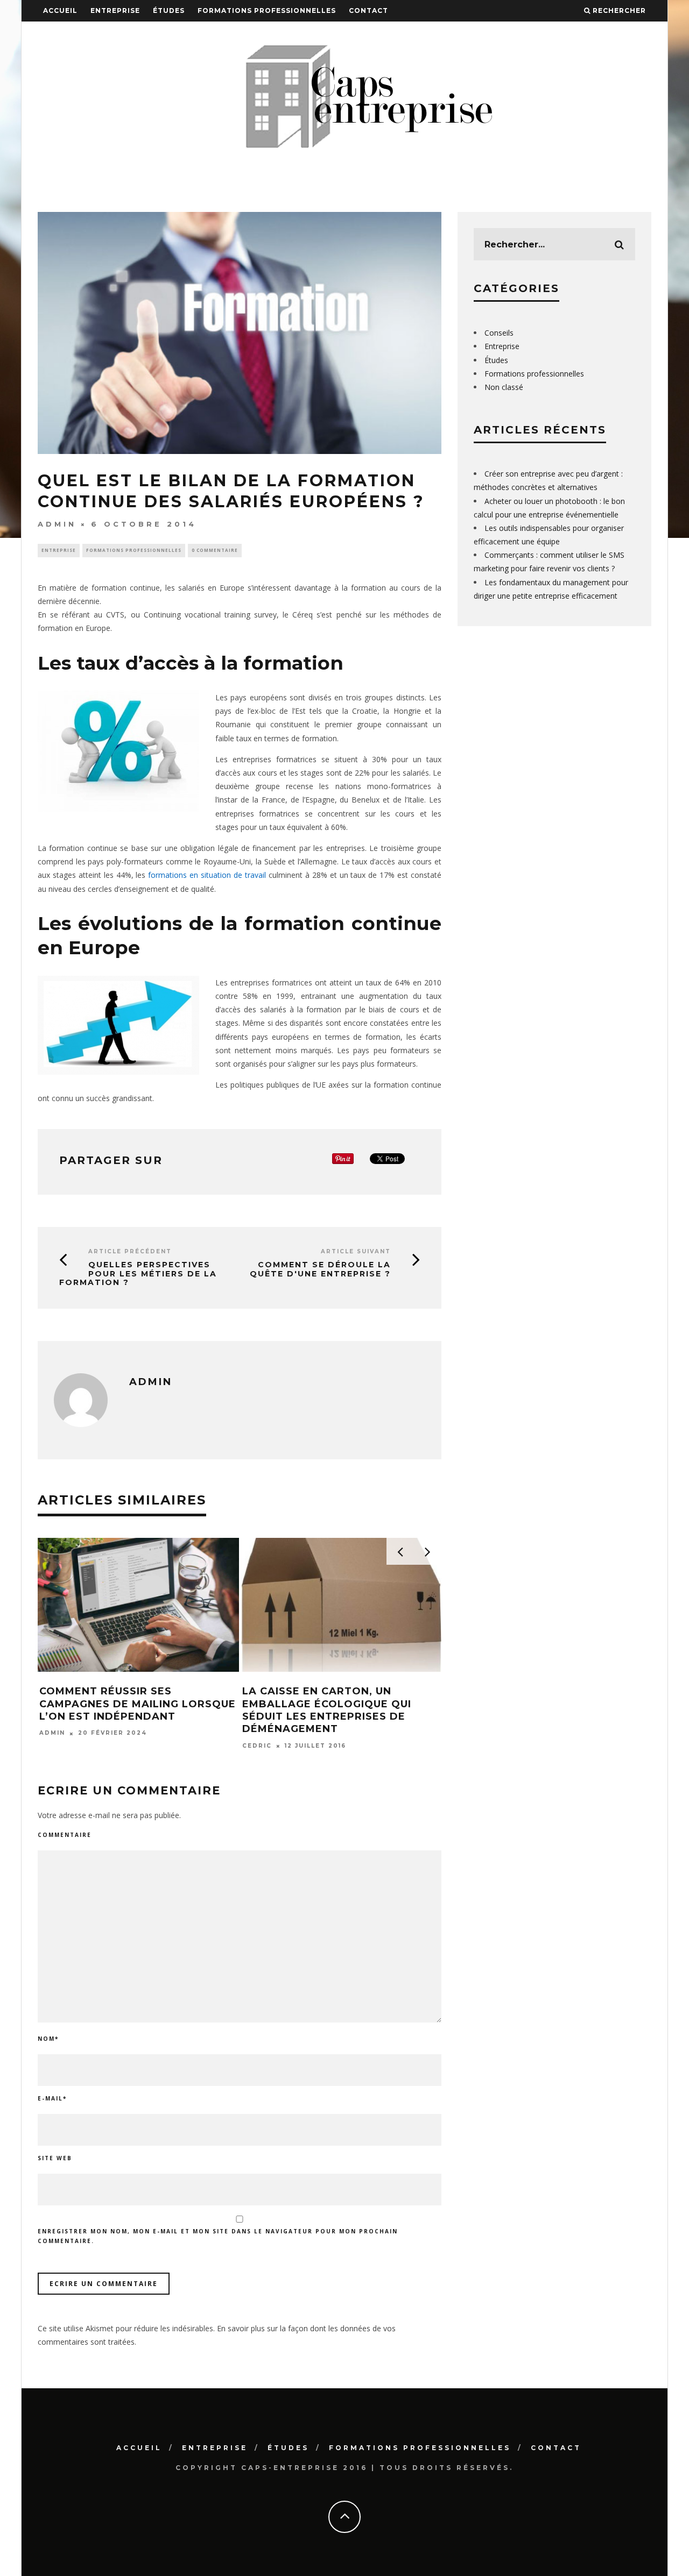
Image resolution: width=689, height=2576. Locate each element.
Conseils (499, 333)
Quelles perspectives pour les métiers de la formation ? (138, 1274)
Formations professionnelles (267, 10)
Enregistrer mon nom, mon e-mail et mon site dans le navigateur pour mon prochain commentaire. (218, 2236)
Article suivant (356, 1251)
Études (169, 10)
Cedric (257, 1746)
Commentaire (65, 1835)
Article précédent (130, 1251)
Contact (368, 10)
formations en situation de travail (207, 875)
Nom (48, 2039)
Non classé (504, 387)
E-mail (52, 2098)
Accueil (60, 10)
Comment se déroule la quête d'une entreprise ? (320, 1269)
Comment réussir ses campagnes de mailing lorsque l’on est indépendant (138, 1704)
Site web (55, 2158)
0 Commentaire (215, 550)
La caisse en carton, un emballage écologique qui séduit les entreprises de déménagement (327, 1710)
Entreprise (115, 10)
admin (57, 524)
